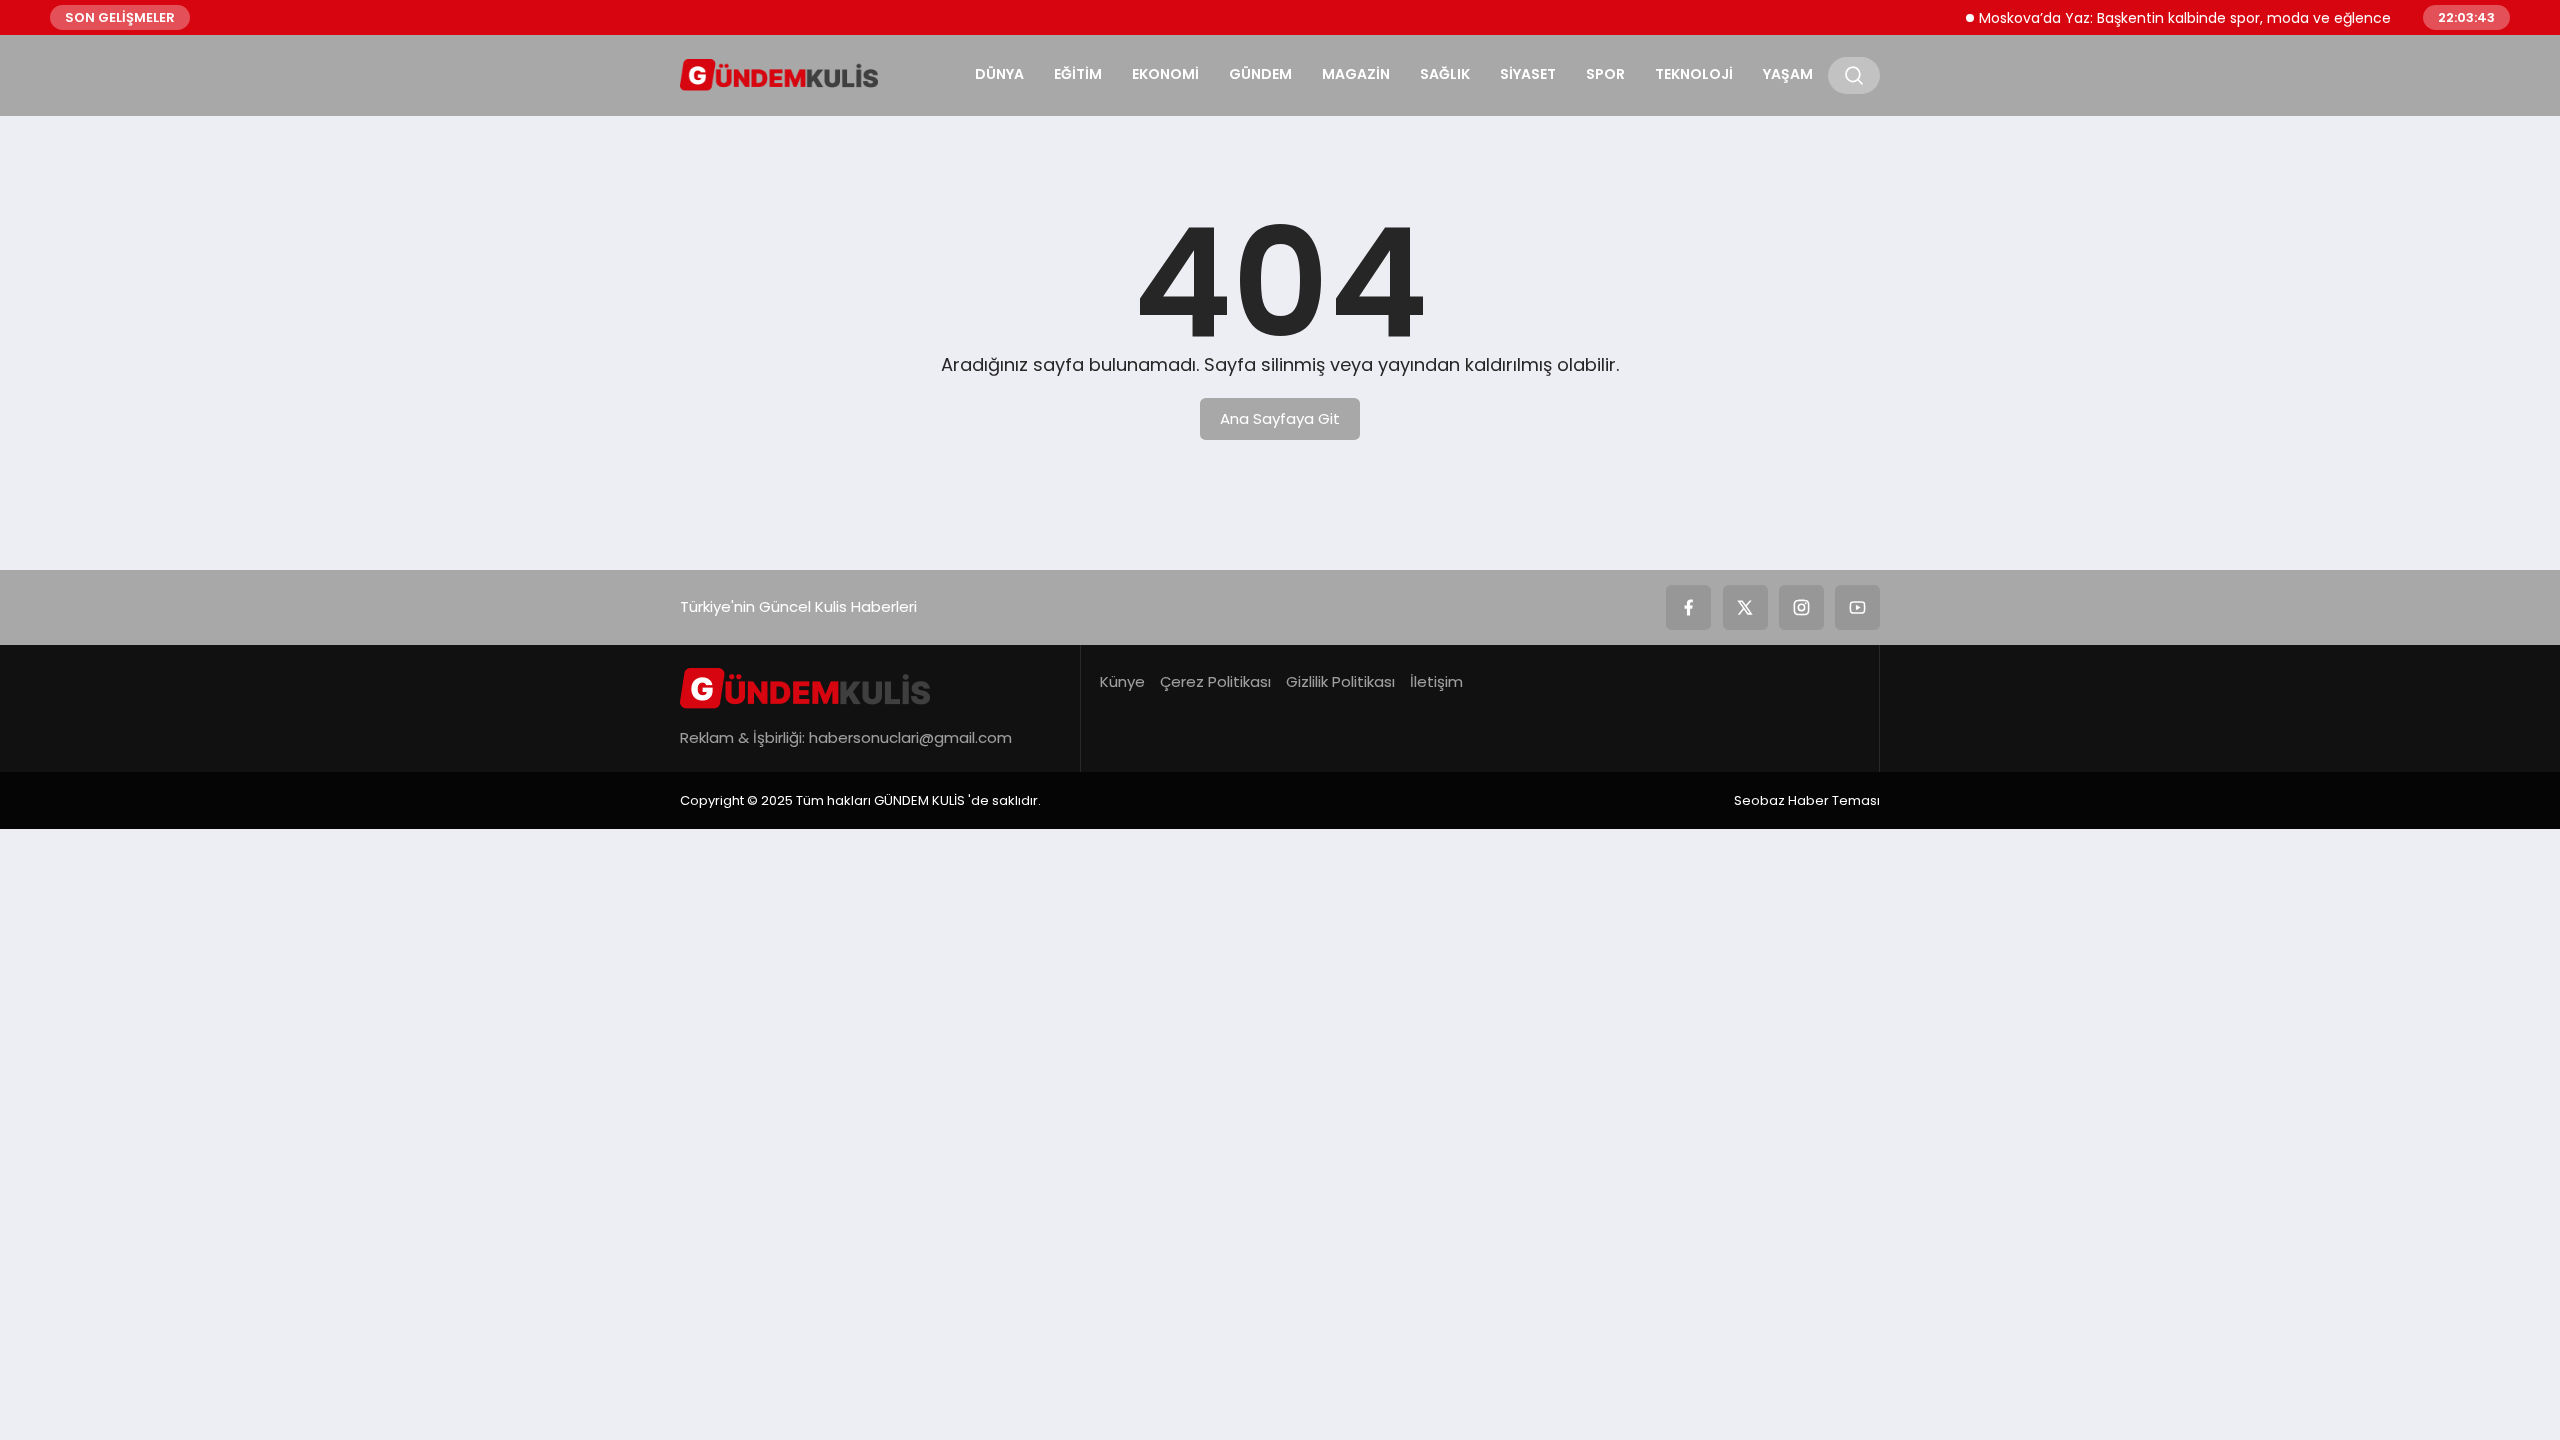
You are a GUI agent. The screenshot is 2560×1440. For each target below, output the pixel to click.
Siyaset (1528, 74)
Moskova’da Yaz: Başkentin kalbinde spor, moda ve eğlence (2164, 18)
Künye (1122, 681)
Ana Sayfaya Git (1280, 418)
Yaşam (1788, 74)
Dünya (999, 74)
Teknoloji (1694, 74)
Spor (1605, 74)
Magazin (1356, 74)
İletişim (1436, 681)
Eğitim (1078, 74)
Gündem (1260, 74)
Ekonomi (1165, 74)
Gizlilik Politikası (1340, 681)
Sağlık (1445, 74)
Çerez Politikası (1215, 681)
